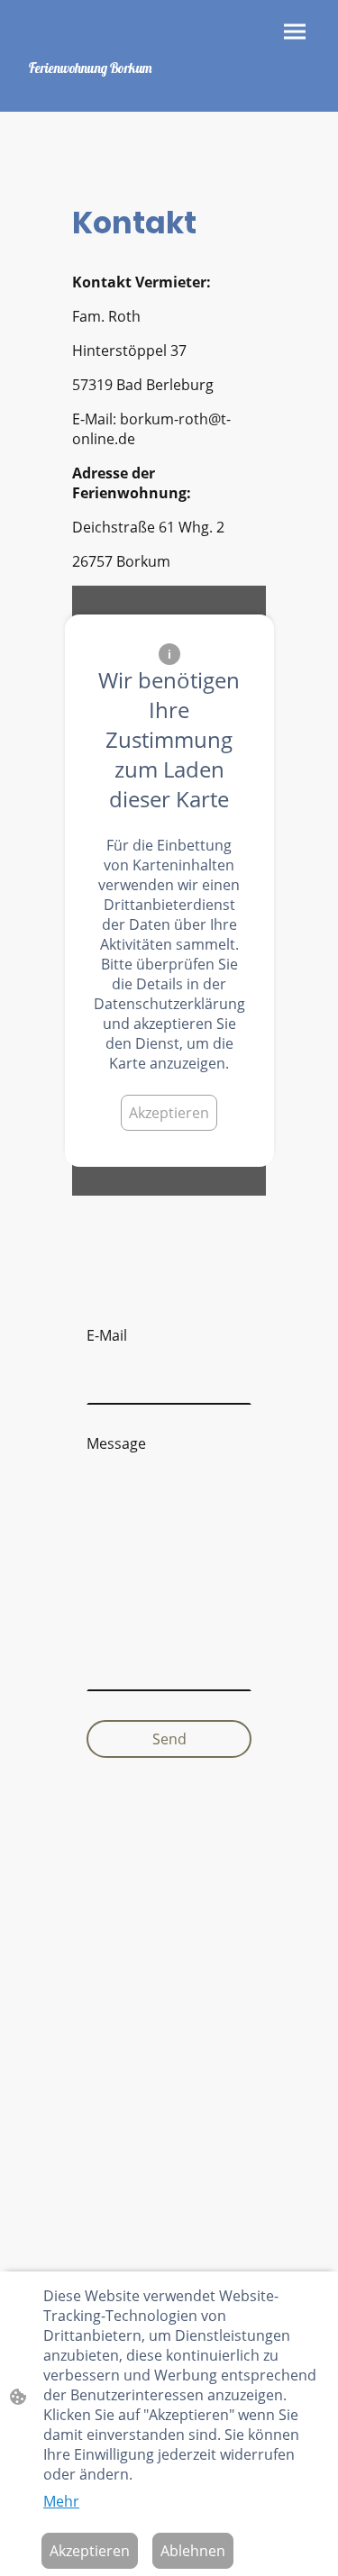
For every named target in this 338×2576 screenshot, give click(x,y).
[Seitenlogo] (92, 86)
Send (169, 1739)
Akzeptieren (169, 1113)
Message (116, 1443)
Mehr (61, 2501)
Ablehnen (193, 2551)
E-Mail (107, 1335)
